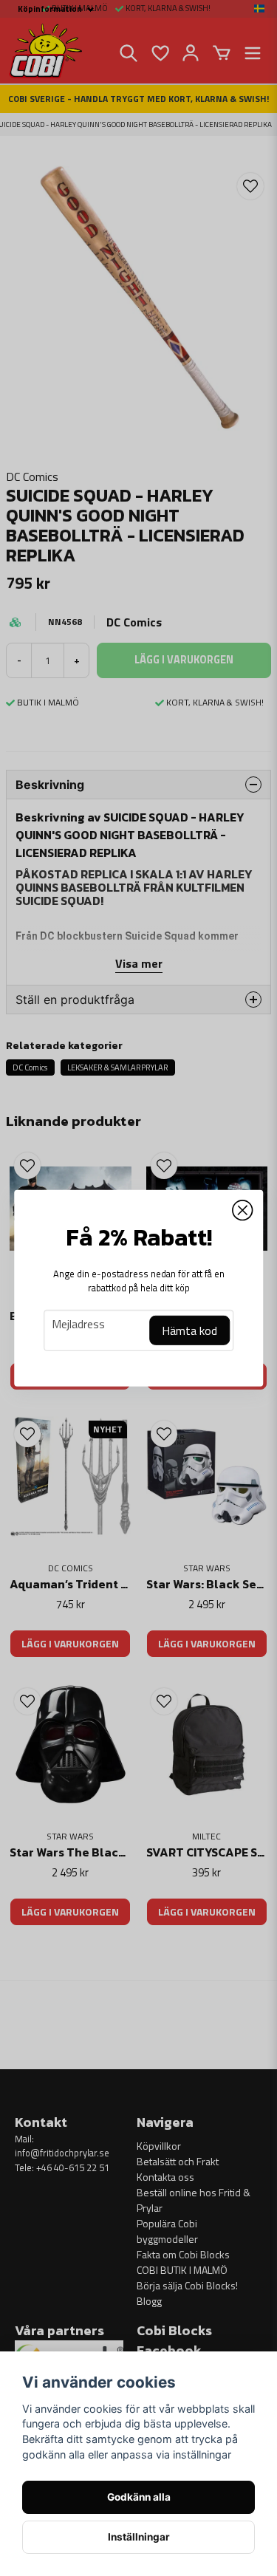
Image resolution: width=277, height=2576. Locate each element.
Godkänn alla (139, 2497)
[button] (242, 1210)
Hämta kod (189, 1330)
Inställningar (139, 2537)
